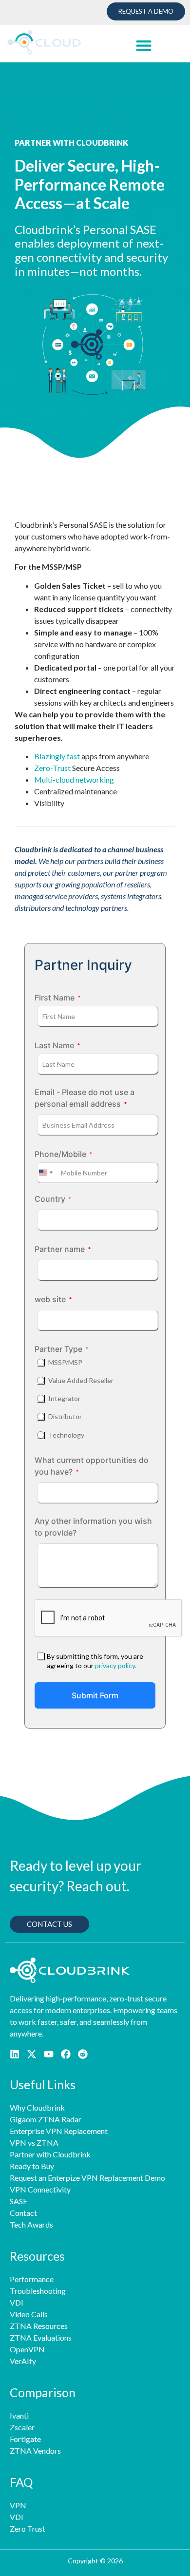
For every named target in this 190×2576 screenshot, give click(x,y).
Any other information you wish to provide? (93, 1527)
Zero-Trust (52, 768)
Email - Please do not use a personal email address (85, 1098)
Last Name (54, 1045)
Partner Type (58, 1349)
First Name (55, 998)
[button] (143, 45)
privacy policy (115, 1665)
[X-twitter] (32, 2054)
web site (50, 1299)
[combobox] (45, 1173)
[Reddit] (83, 2054)
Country (50, 1199)
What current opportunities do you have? (92, 1466)
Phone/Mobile (60, 1154)
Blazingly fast (57, 756)
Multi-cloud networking (74, 779)
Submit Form (95, 1695)
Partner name (60, 1249)
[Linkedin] (15, 2054)
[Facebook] (66, 2054)
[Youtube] (49, 2054)
